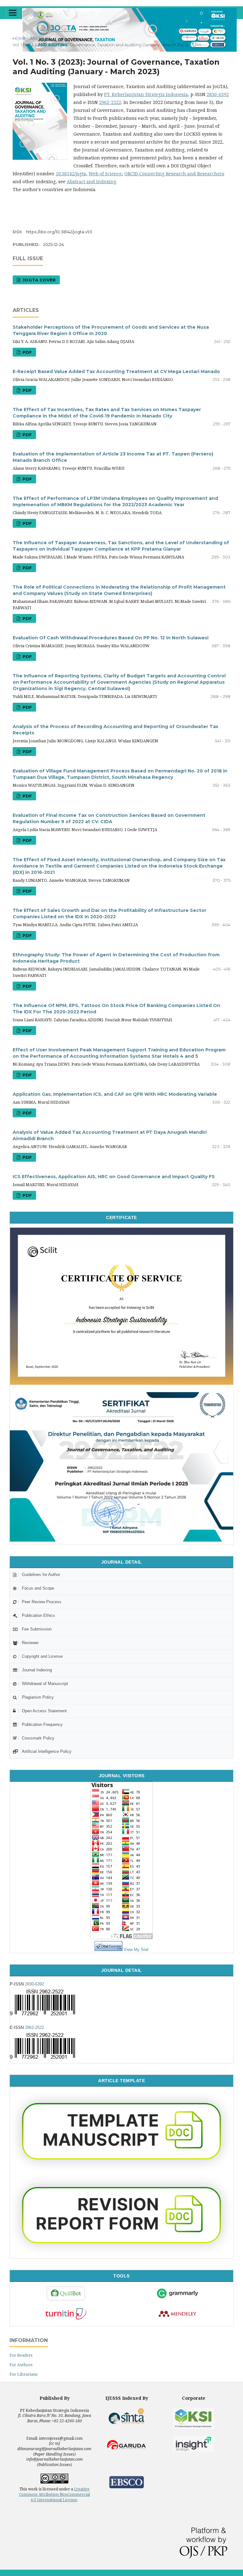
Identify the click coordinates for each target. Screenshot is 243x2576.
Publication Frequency (42, 1724)
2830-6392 (218, 94)
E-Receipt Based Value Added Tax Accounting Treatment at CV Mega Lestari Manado (116, 371)
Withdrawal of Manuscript (45, 1684)
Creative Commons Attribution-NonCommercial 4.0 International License (54, 2494)
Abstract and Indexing (91, 181)
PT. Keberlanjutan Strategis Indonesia (146, 94)
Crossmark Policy (38, 1738)
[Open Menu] (13, 13)
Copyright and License (42, 1656)
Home (19, 38)
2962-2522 (110, 102)
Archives (41, 38)
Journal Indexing (37, 1670)
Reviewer (30, 1643)
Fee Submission (37, 1629)
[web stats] (109, 1950)
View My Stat (136, 1950)
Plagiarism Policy (38, 1697)
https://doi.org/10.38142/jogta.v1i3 (59, 232)
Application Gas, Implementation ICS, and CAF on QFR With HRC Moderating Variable (115, 1094)
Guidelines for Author (41, 1575)
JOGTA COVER (38, 280)
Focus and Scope (38, 1588)
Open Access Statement (44, 1711)
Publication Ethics (38, 1615)
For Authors (21, 2365)
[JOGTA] (121, 1540)
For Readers (21, 2355)
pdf (27, 352)
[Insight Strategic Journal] (194, 2444)
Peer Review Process (42, 1602)
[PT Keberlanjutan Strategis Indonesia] (194, 2418)
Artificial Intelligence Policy (47, 1751)
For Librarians (24, 2374)
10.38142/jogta (71, 174)
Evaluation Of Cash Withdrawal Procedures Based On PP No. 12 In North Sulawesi (111, 638)
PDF (27, 935)
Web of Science (105, 174)
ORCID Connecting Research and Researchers (174, 174)
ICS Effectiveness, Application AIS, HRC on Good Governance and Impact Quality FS (114, 1177)
